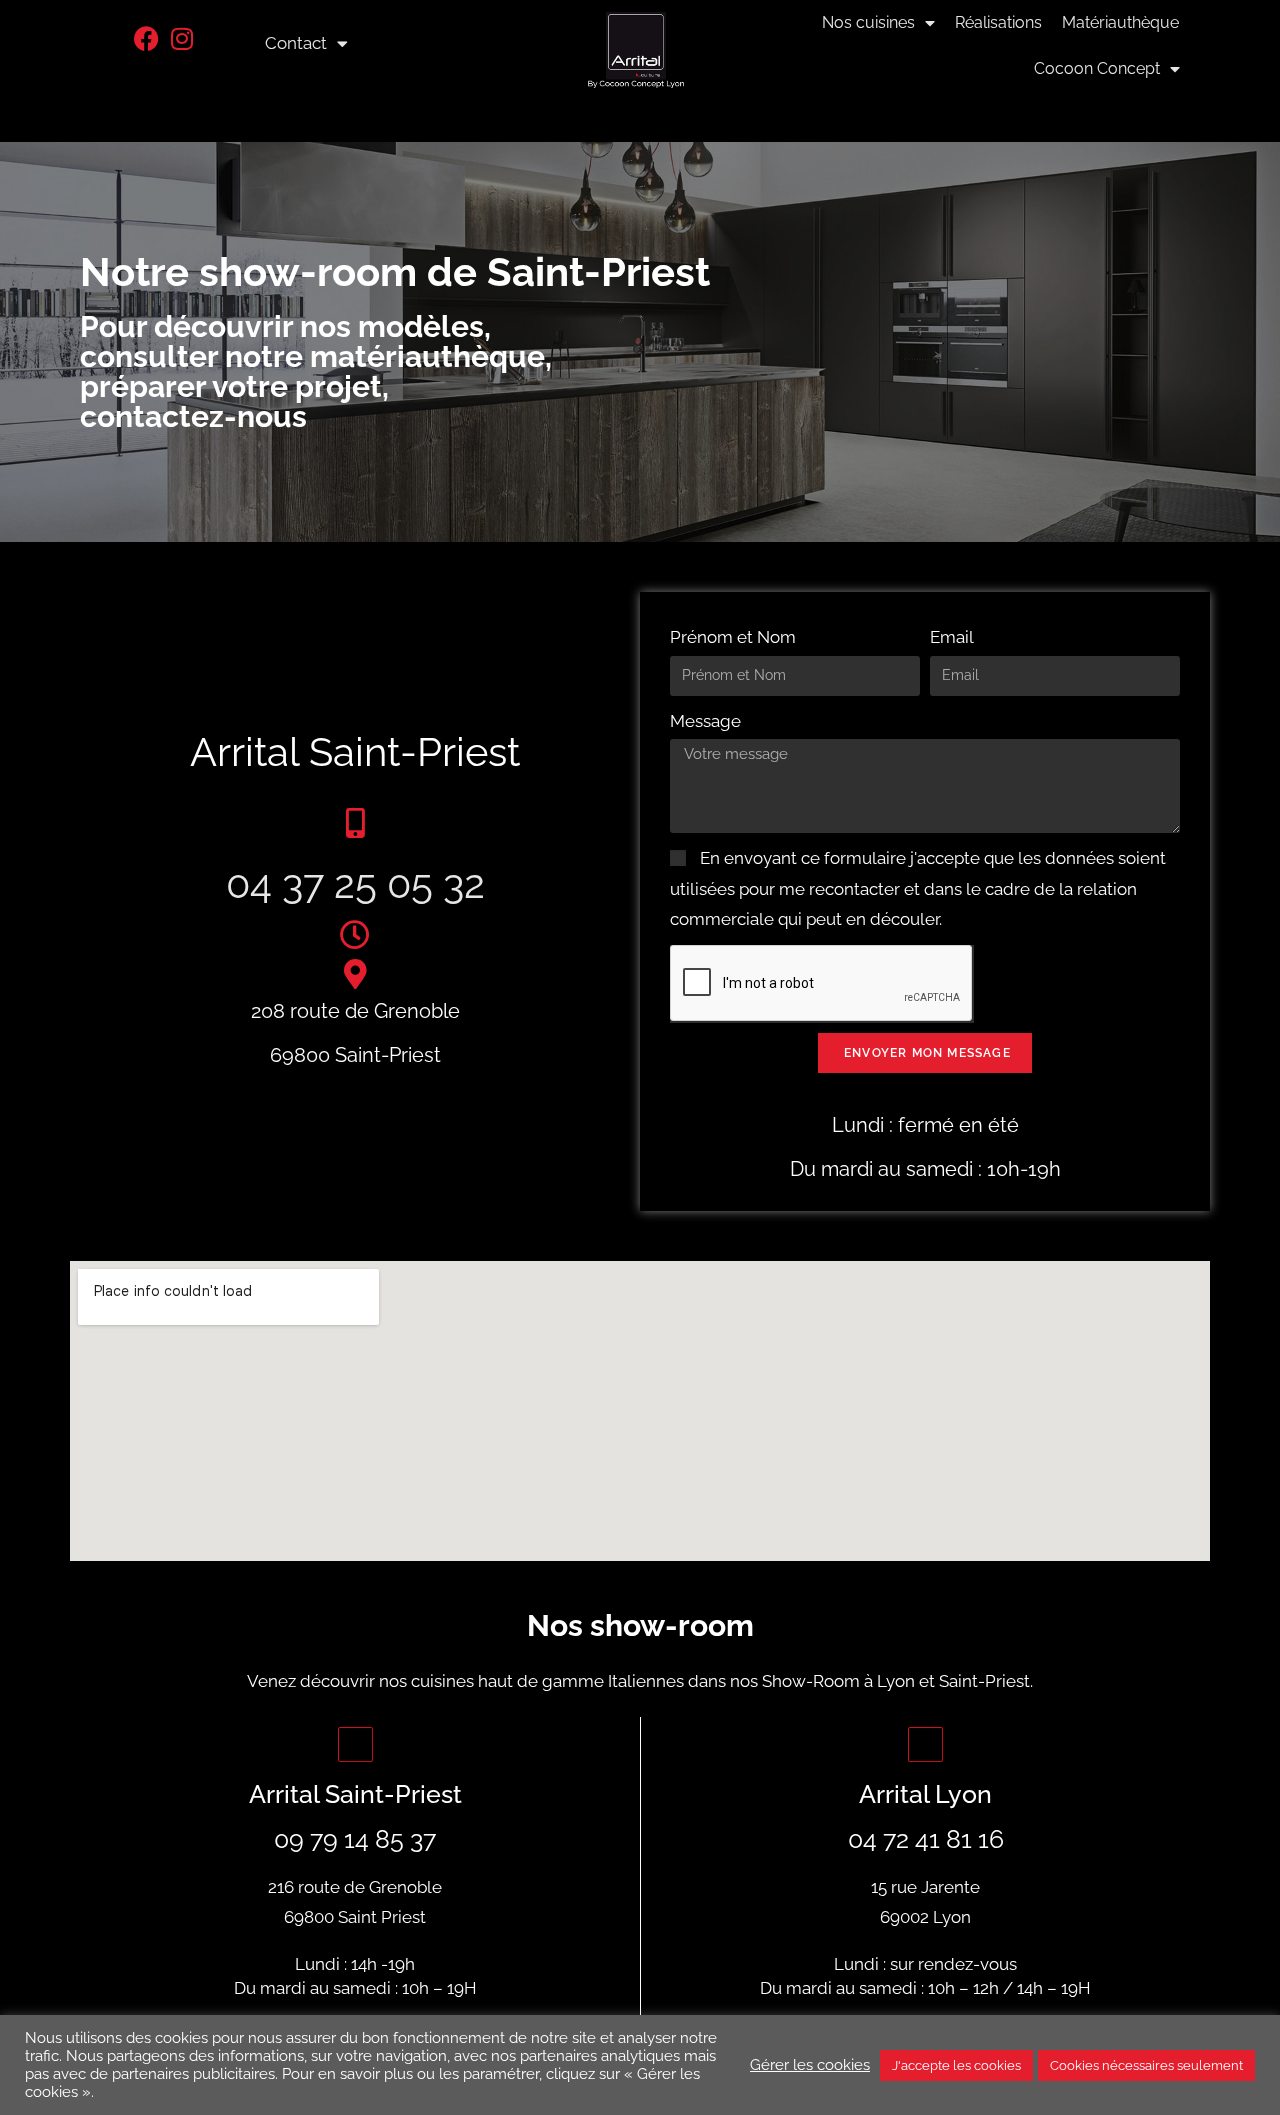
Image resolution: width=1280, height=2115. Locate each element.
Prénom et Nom (733, 637)
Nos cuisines (868, 22)
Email (952, 637)
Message (705, 721)
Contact (296, 43)
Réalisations (998, 22)
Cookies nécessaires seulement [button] (1146, 2065)
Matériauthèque (1120, 22)
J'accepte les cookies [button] (956, 2065)
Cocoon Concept (1097, 68)
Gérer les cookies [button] (810, 2064)
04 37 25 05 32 (355, 883)
